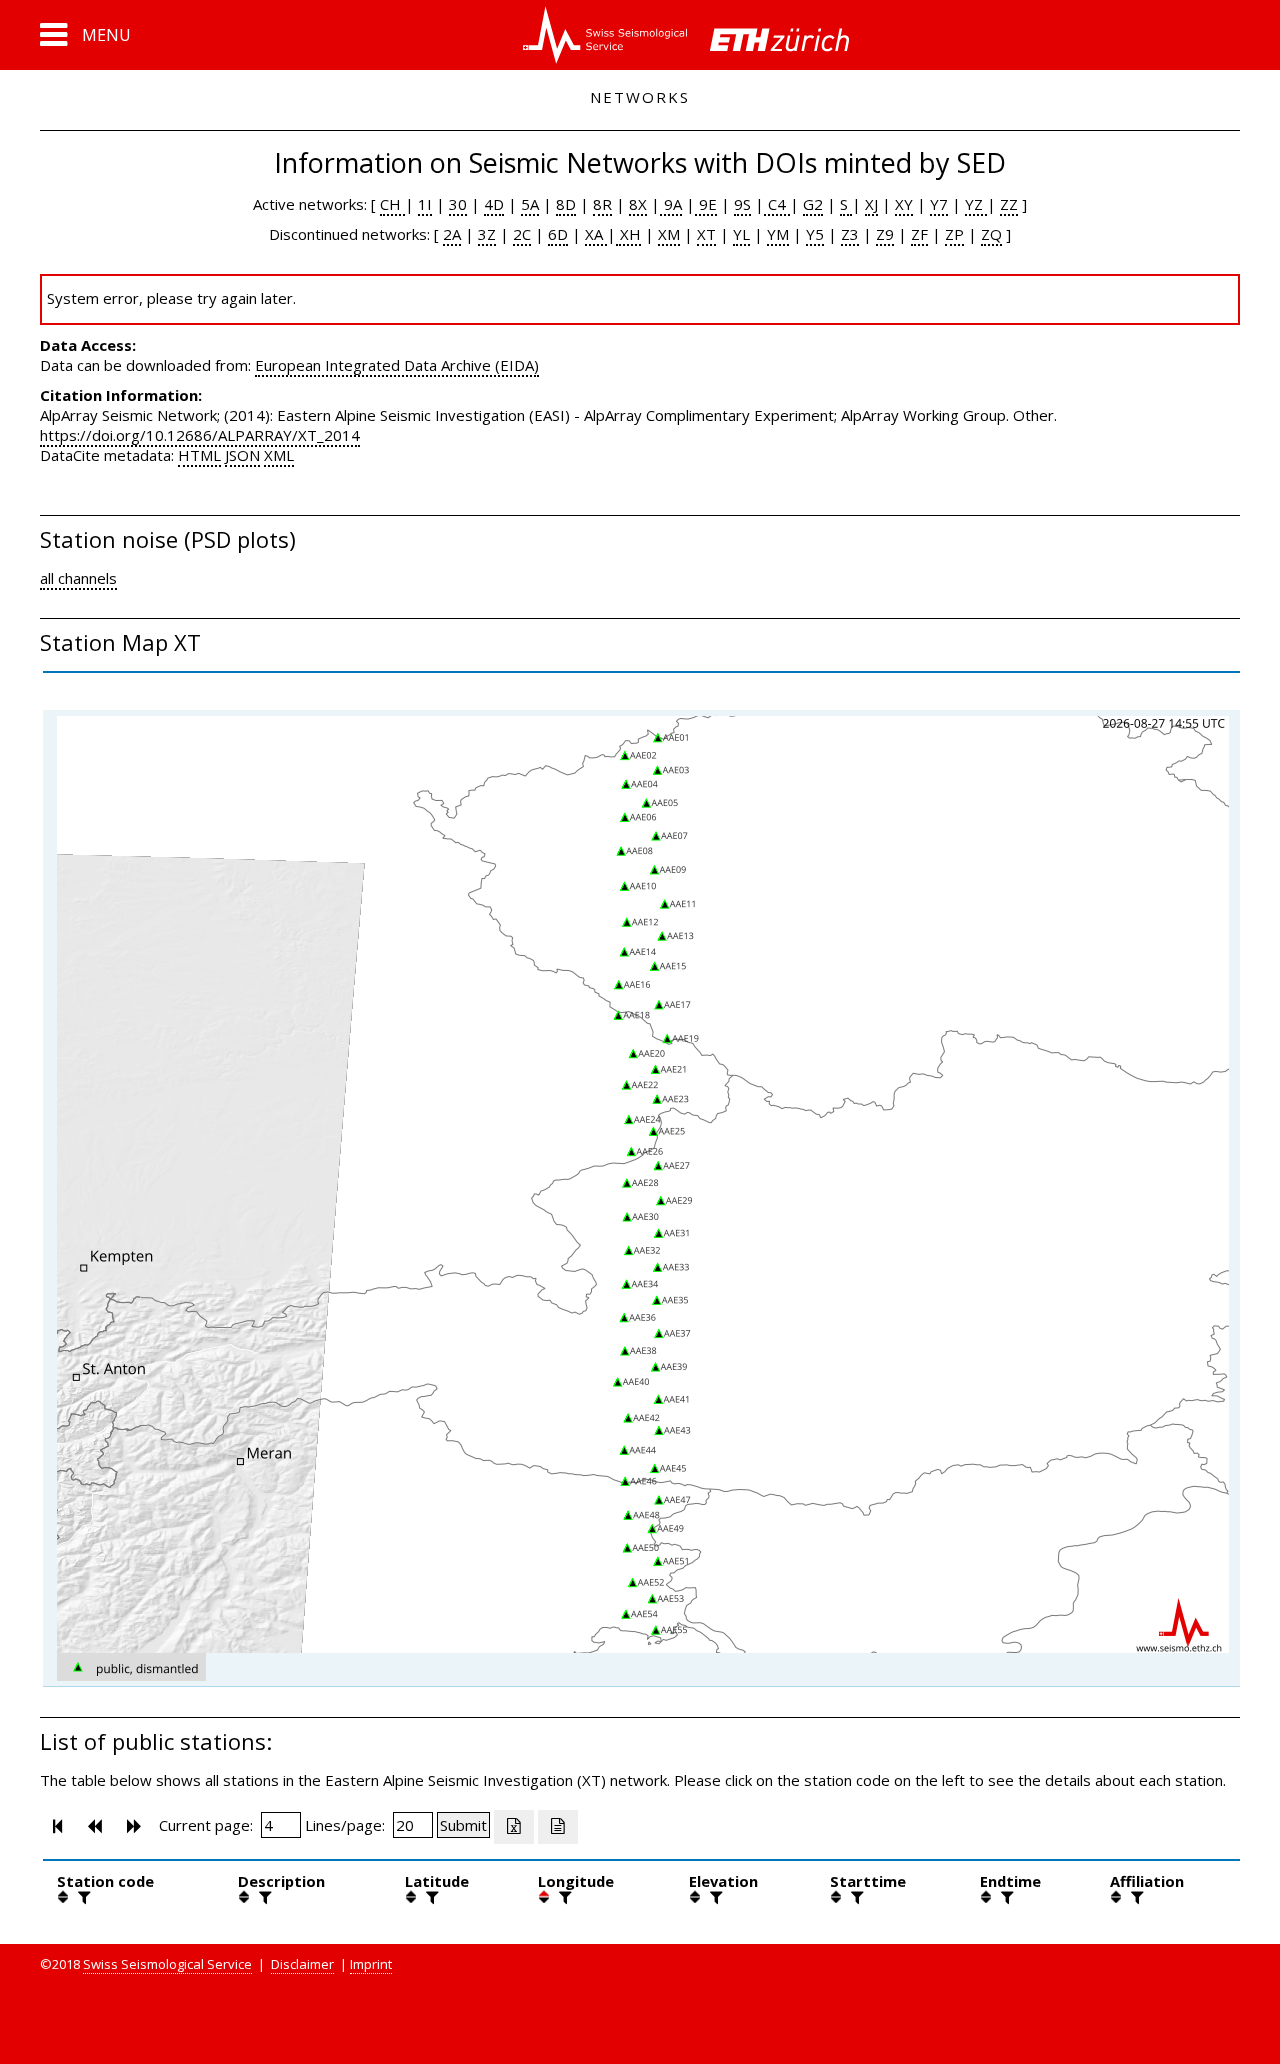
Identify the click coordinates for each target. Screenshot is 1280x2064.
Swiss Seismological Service (167, 1964)
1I (425, 204)
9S (742, 204)
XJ (871, 204)
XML (279, 455)
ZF (919, 234)
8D (566, 204)
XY (904, 204)
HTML (199, 455)
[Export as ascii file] (558, 1827)
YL (741, 234)
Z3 (850, 234)
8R (602, 204)
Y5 (815, 234)
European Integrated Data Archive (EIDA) (397, 365)
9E (706, 204)
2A (452, 234)
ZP (954, 234)
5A (530, 204)
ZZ (1009, 204)
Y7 (939, 204)
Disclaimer (302, 1964)
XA (596, 234)
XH (628, 234)
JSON (242, 455)
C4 (777, 204)
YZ (976, 204)
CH (392, 204)
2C (522, 234)
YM (778, 234)
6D (558, 234)
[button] (85, 35)
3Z (487, 234)
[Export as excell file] (514, 1827)
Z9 (885, 234)
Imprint (371, 1964)
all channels (78, 578)
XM (669, 234)
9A (671, 204)
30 (458, 204)
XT (706, 234)
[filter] (82, 1897)
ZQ (991, 234)
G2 (813, 204)
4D (494, 204)
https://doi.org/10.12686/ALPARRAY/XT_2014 (200, 435)
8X (638, 204)
